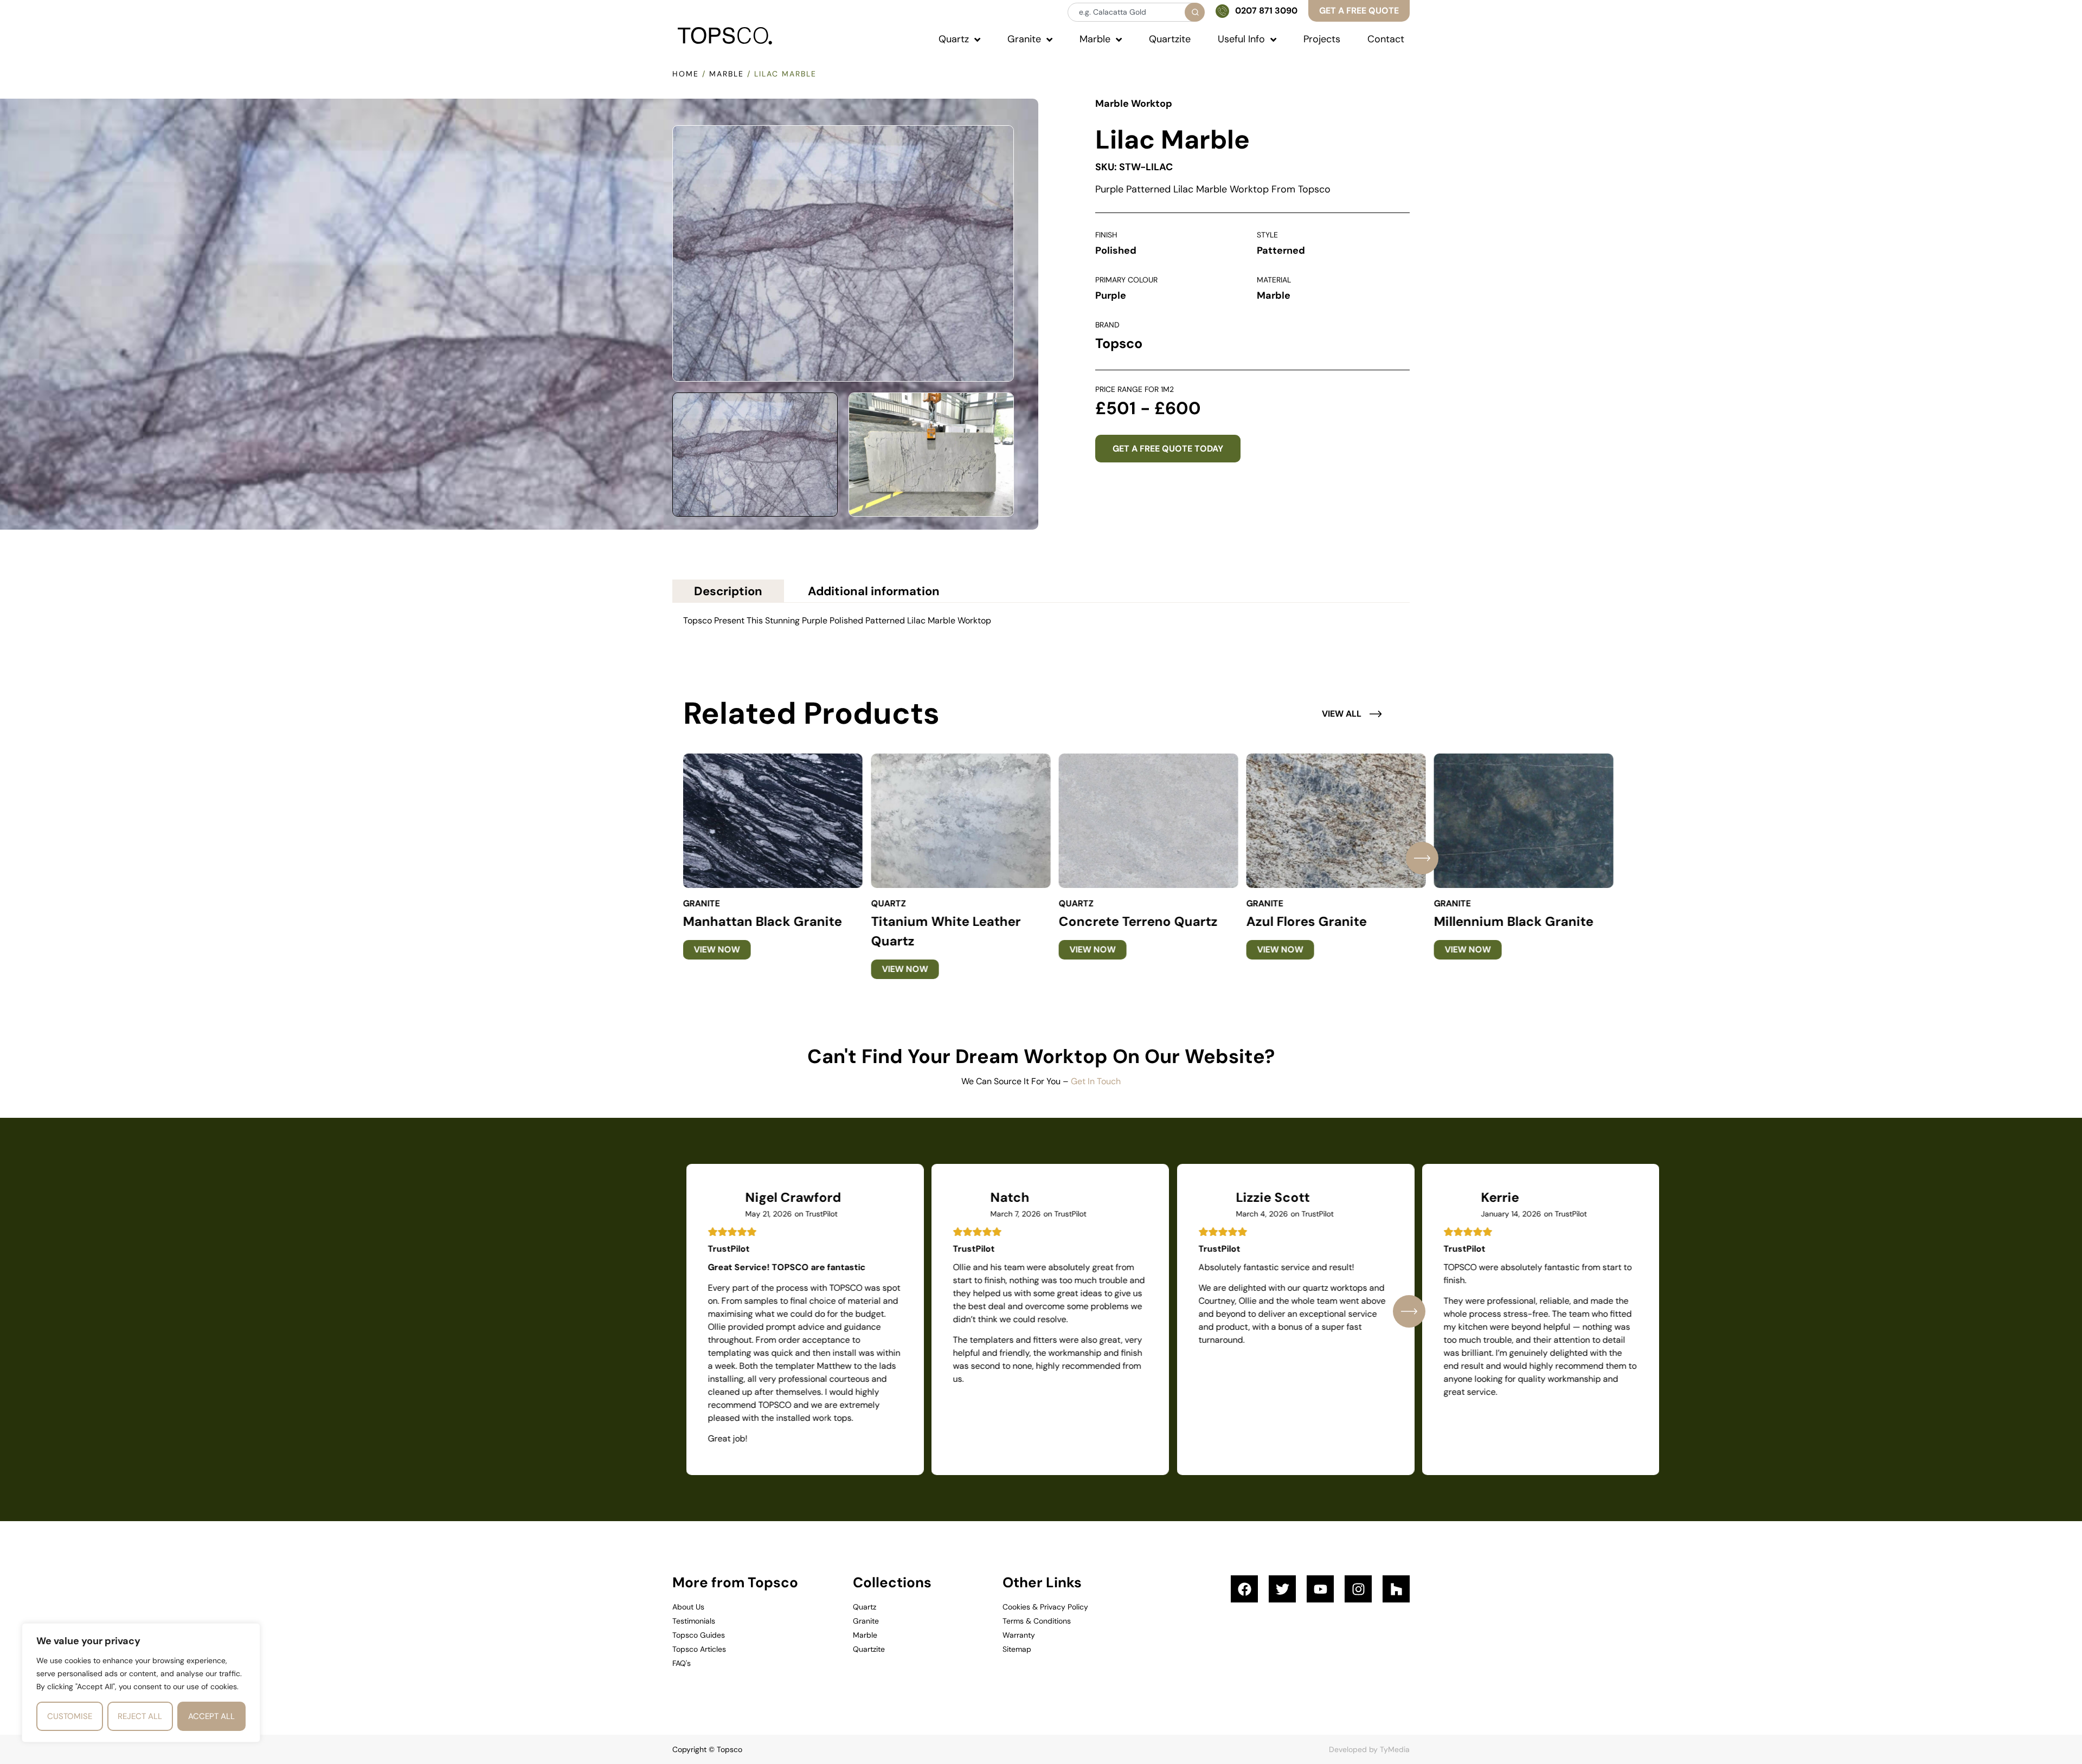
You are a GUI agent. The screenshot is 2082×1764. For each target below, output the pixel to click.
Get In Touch (1096, 1081)
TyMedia (1395, 1749)
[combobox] (1135, 12)
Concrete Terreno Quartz (1138, 921)
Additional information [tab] (874, 591)
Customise (70, 1716)
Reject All (140, 1716)
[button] (1422, 858)
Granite (702, 903)
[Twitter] (1282, 1589)
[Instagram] (1358, 1589)
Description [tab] (728, 591)
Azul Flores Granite (1306, 921)
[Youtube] (1320, 1589)
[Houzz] (1396, 1589)
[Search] (1195, 12)
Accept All (211, 1716)
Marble (727, 74)
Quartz (888, 903)
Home (686, 74)
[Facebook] (1244, 1589)
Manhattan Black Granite (763, 921)
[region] (141, 1683)
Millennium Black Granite (1514, 921)
